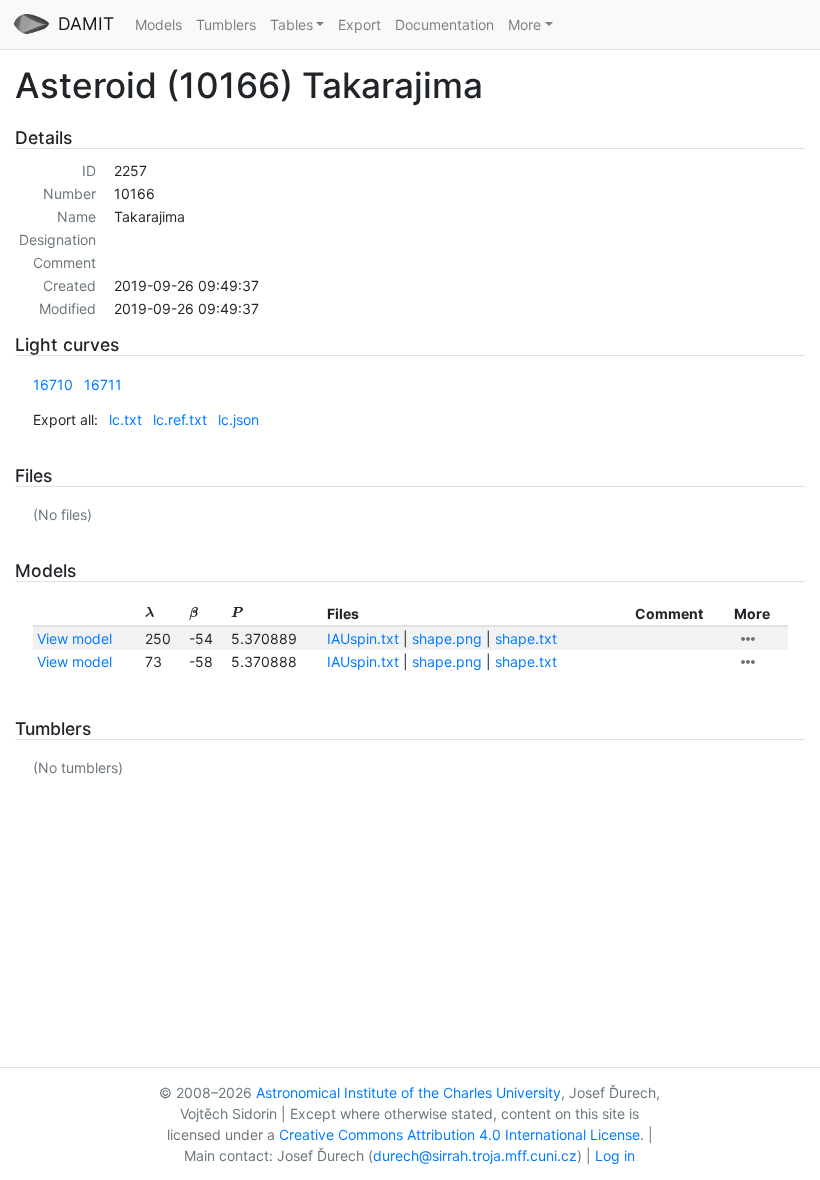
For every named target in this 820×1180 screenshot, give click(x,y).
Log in (615, 1155)
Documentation (444, 24)
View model (74, 638)
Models (158, 24)
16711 (103, 384)
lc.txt (125, 419)
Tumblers (226, 24)
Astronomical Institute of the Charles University (408, 1092)
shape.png (447, 638)
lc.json (238, 419)
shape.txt (526, 638)
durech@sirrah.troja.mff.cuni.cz (475, 1155)
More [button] (524, 24)
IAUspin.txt (363, 638)
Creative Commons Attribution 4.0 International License (459, 1134)
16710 (53, 384)
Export (359, 24)
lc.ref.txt (180, 419)
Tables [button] (291, 24)
